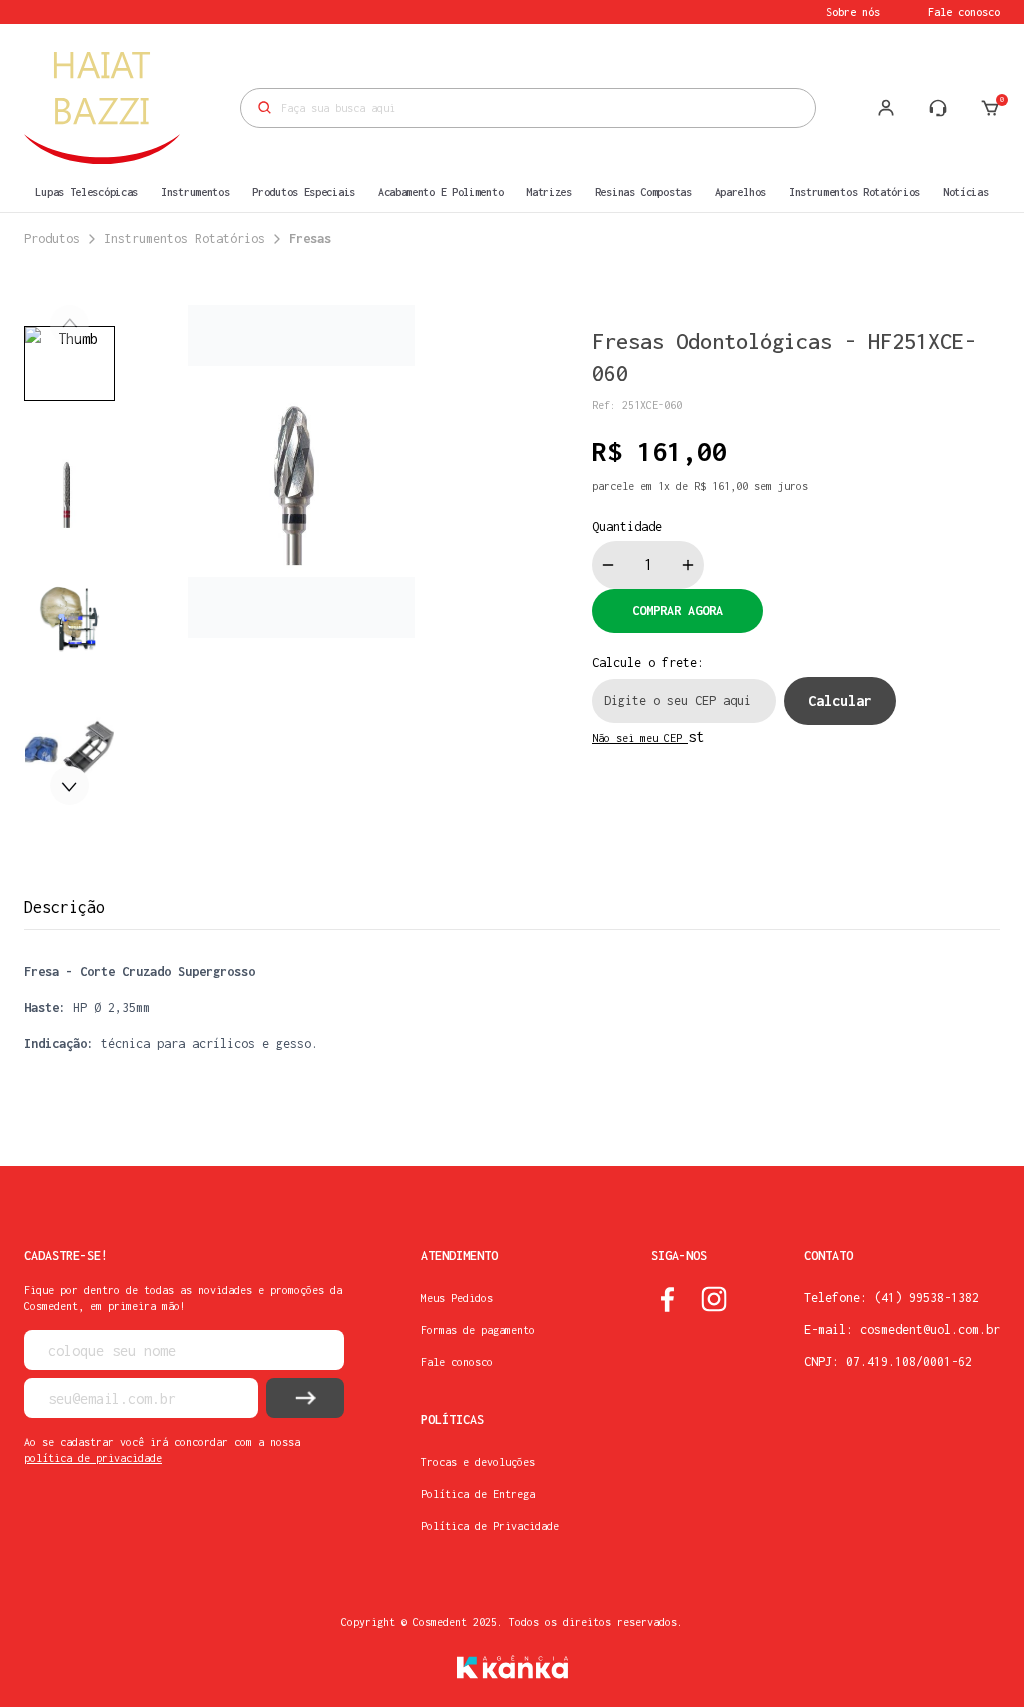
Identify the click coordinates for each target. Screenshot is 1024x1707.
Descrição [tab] (64, 907)
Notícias (966, 192)
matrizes (549, 192)
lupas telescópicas (86, 192)
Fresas (310, 238)
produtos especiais (303, 192)
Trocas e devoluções (478, 1462)
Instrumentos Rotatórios (184, 238)
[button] (69, 785)
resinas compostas (643, 192)
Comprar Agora (677, 610)
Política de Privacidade (490, 1526)
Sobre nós (853, 12)
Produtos (52, 238)
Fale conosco (964, 12)
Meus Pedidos (457, 1298)
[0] (990, 108)
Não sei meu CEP (640, 738)
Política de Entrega (478, 1494)
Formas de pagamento (478, 1330)
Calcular (840, 700)
